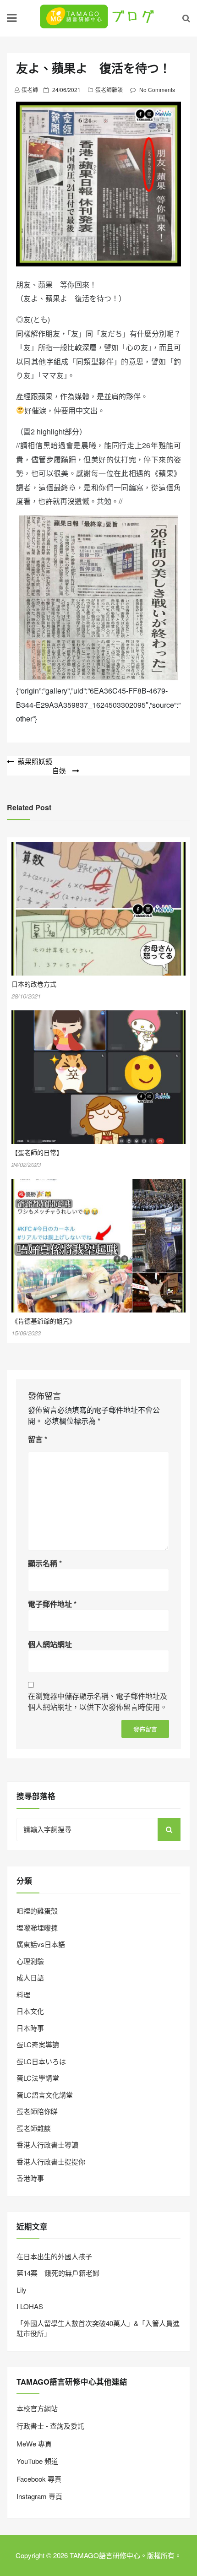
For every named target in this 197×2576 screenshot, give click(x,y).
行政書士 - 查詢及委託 (50, 2426)
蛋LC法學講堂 (38, 2078)
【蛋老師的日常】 (37, 1152)
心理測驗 (30, 1961)
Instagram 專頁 (39, 2496)
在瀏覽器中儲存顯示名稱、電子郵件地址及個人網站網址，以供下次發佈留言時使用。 (98, 1701)
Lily (22, 2290)
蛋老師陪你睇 (37, 2111)
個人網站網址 (50, 1644)
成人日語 (30, 1977)
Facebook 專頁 (39, 2479)
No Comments (157, 89)
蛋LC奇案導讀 (38, 2044)
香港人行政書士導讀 (47, 2145)
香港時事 (30, 2178)
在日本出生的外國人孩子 (54, 2256)
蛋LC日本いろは (41, 2061)
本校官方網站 (37, 2408)
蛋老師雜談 (109, 89)
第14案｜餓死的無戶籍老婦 (58, 2273)
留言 (38, 1439)
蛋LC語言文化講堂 (45, 2095)
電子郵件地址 (52, 1604)
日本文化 (30, 2011)
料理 (23, 1994)
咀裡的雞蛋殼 (37, 1911)
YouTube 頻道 (37, 2461)
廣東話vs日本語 (41, 1944)
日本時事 (30, 2028)
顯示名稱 (45, 1563)
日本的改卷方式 (34, 984)
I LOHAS (30, 2306)
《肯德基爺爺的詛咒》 (44, 1321)
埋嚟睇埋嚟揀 (37, 1928)
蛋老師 (30, 89)
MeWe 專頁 (34, 2443)
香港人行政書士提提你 (51, 2161)
